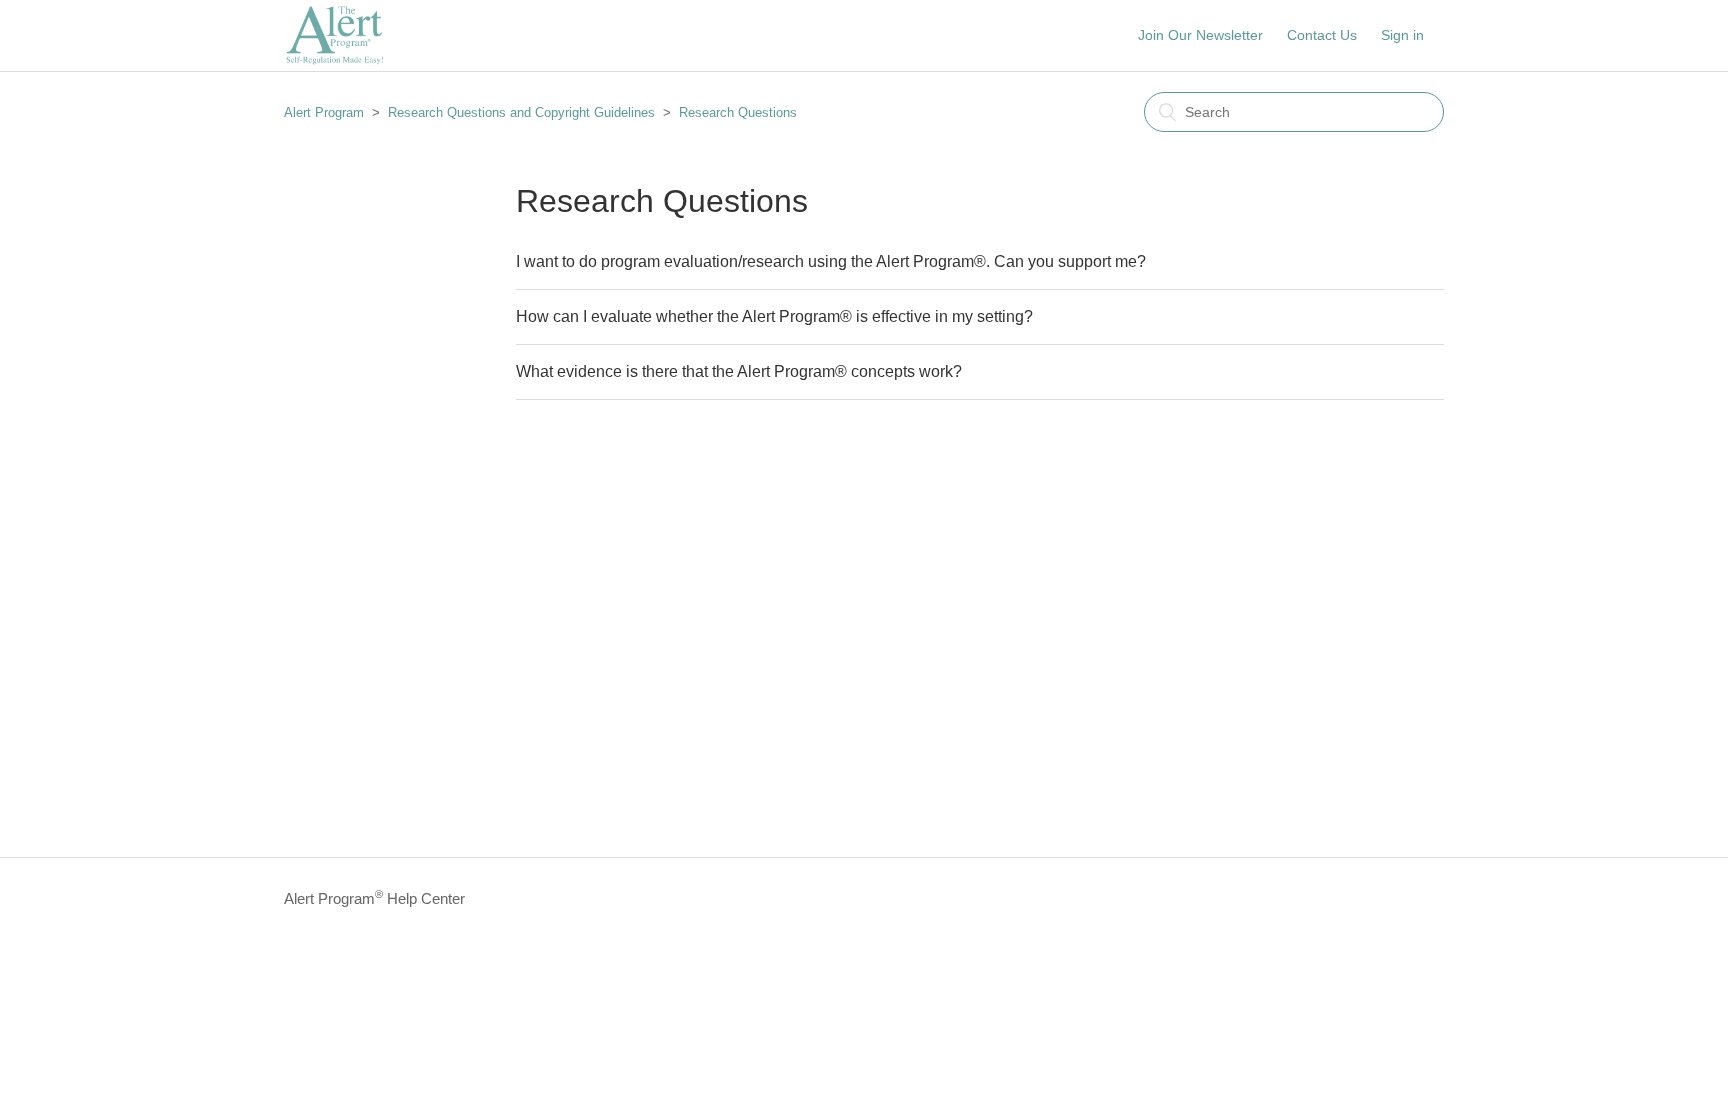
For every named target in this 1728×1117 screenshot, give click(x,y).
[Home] (334, 60)
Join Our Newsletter (1200, 35)
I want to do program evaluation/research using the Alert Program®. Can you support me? (831, 261)
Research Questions (738, 112)
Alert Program (324, 112)
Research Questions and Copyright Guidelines (521, 112)
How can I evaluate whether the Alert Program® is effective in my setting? (774, 316)
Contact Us (1322, 35)
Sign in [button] (1402, 35)
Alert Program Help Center (374, 897)
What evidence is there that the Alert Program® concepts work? (739, 371)
